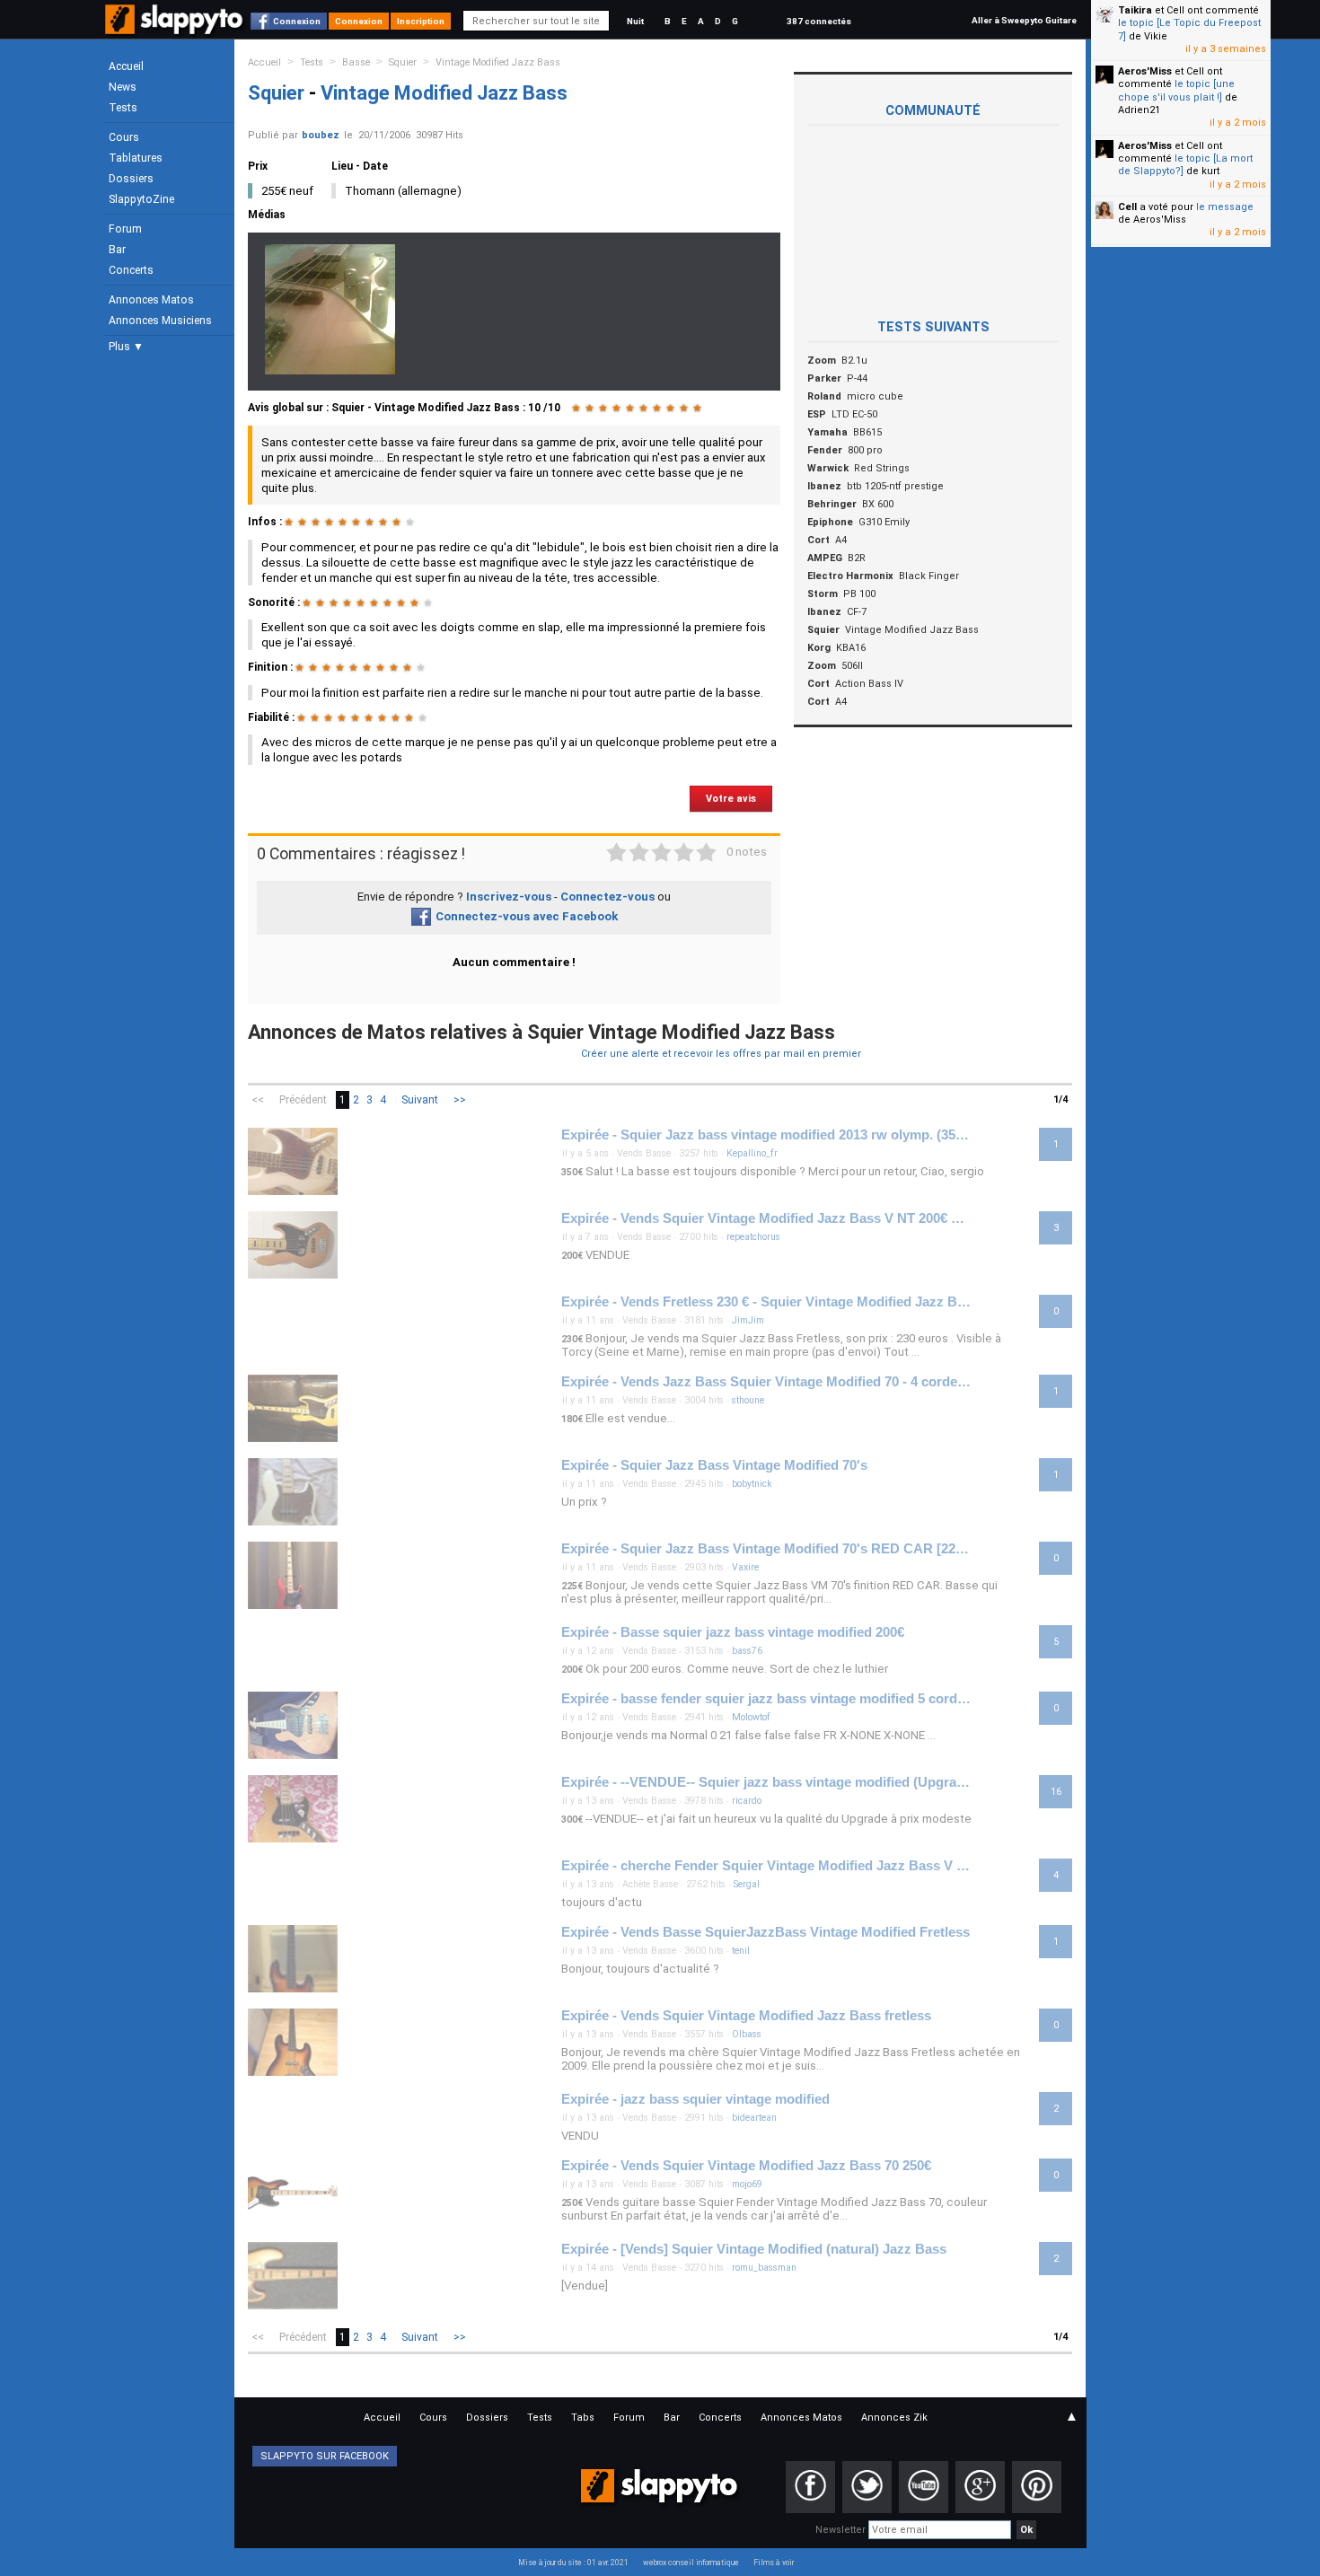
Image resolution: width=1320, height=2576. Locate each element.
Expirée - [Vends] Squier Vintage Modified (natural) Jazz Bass (754, 2249)
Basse (356, 62)
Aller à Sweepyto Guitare (1024, 20)
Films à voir (774, 2563)
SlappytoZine (141, 199)
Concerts (131, 270)
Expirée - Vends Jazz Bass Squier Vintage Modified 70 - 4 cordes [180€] (766, 1382)
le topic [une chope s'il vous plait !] (1176, 90)
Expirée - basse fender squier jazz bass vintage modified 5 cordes (766, 1699)
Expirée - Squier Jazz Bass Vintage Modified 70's (714, 1465)
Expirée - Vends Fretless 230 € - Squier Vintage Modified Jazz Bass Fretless (766, 1302)
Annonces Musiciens (160, 321)
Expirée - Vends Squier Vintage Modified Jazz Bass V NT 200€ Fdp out (766, 1218)
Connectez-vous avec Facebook (527, 916)
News (123, 87)
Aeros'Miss (1145, 71)
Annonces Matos (151, 300)
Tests (123, 108)
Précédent (303, 1100)
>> (460, 1100)
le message (1225, 207)
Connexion (297, 21)
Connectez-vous (607, 897)
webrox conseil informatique (691, 2563)
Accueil (126, 66)
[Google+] (980, 2487)
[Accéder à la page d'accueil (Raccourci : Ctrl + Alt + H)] (176, 28)
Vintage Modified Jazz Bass (498, 62)
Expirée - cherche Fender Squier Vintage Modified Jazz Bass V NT (766, 1866)
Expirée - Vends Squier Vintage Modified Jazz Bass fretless (746, 2016)
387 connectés (819, 21)
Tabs (583, 2418)
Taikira (1135, 10)
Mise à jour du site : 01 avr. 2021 (573, 2563)
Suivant (420, 1100)
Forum (125, 229)
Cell (1127, 207)
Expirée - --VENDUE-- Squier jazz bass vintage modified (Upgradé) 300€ (766, 1782)
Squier (403, 62)
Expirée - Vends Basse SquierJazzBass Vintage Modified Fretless (766, 1932)
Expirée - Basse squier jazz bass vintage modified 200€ (733, 1632)
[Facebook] (810, 2487)
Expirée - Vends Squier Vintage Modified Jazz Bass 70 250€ (746, 2166)
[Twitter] (867, 2487)
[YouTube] (924, 2487)
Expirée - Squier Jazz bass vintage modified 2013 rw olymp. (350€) (766, 1135)
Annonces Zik (894, 2418)
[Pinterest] (1037, 2487)
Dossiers (131, 179)
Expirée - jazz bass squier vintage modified (695, 2099)
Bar (117, 250)
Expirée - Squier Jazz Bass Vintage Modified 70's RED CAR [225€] (766, 1549)
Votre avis (731, 799)
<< (258, 1100)
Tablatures (136, 158)
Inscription (421, 21)
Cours (124, 137)
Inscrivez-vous (509, 897)
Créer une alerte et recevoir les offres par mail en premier (721, 1054)
